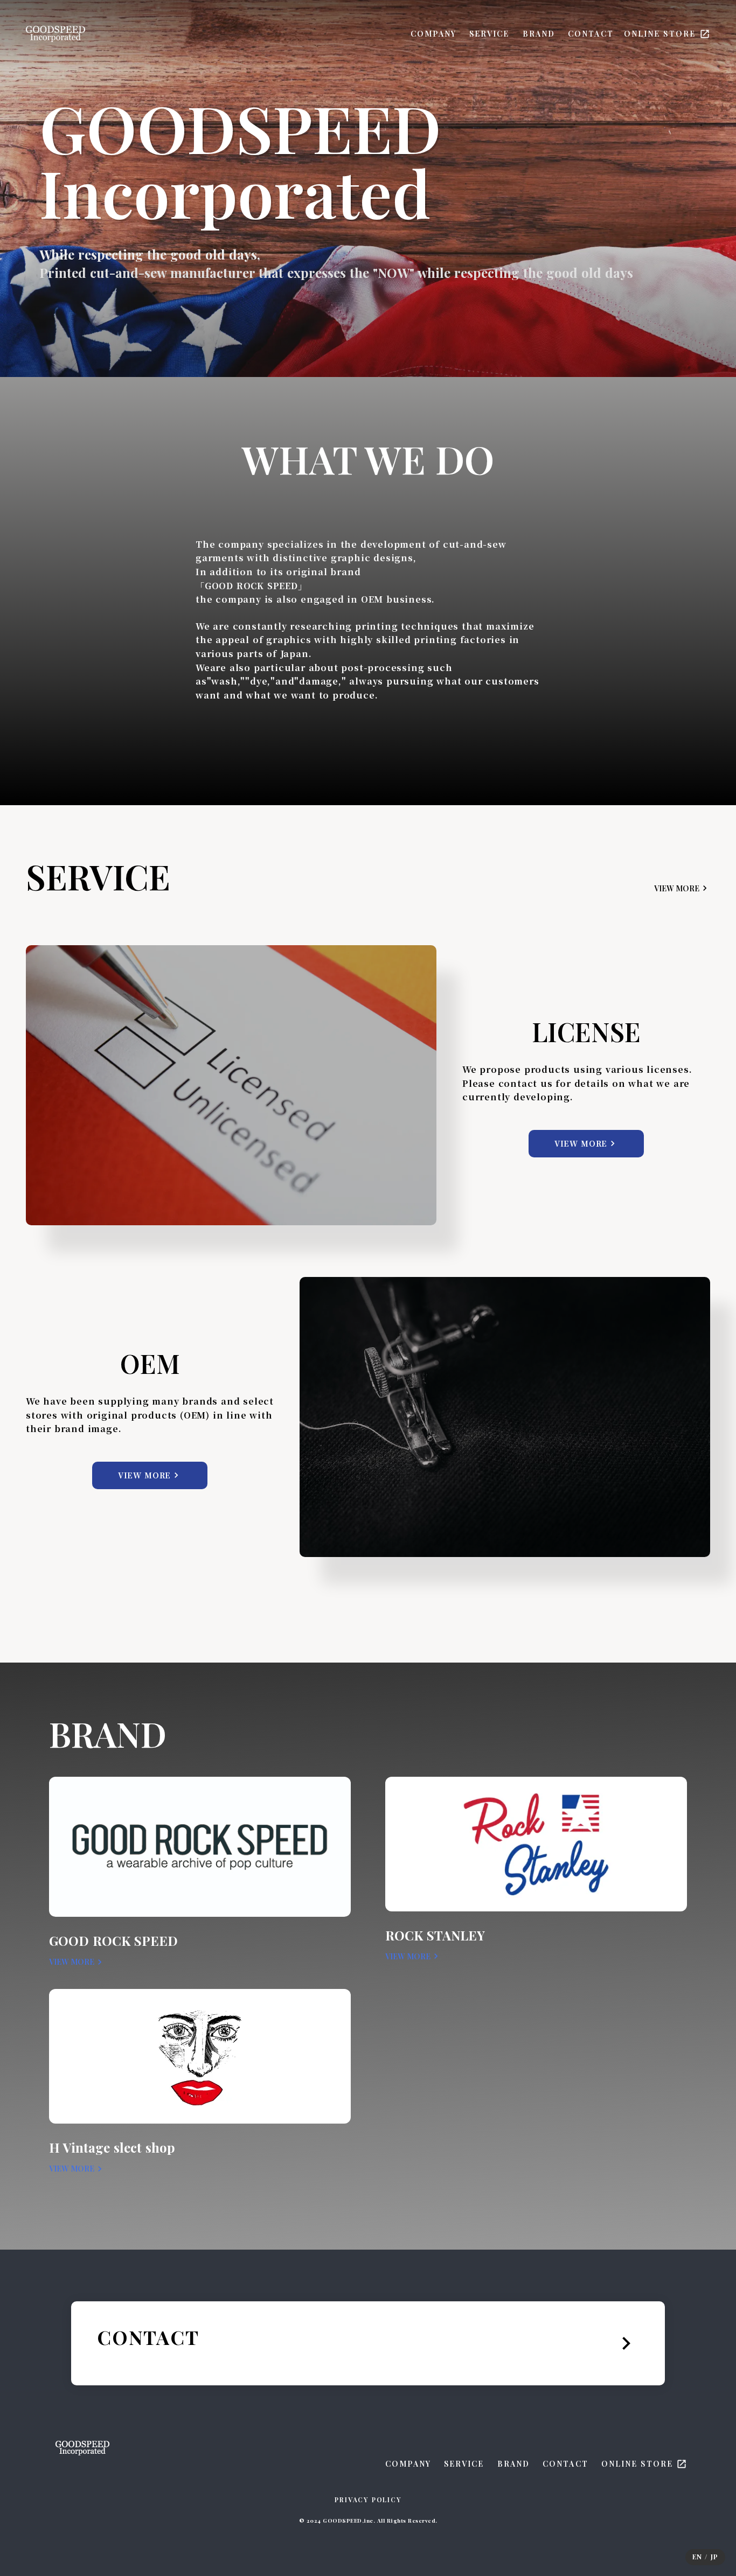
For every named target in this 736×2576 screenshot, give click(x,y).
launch (705, 34)
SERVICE (489, 34)
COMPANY (433, 34)
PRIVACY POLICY (368, 2500)
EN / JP (705, 2557)
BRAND (539, 34)
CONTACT (591, 34)
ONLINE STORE (660, 34)
